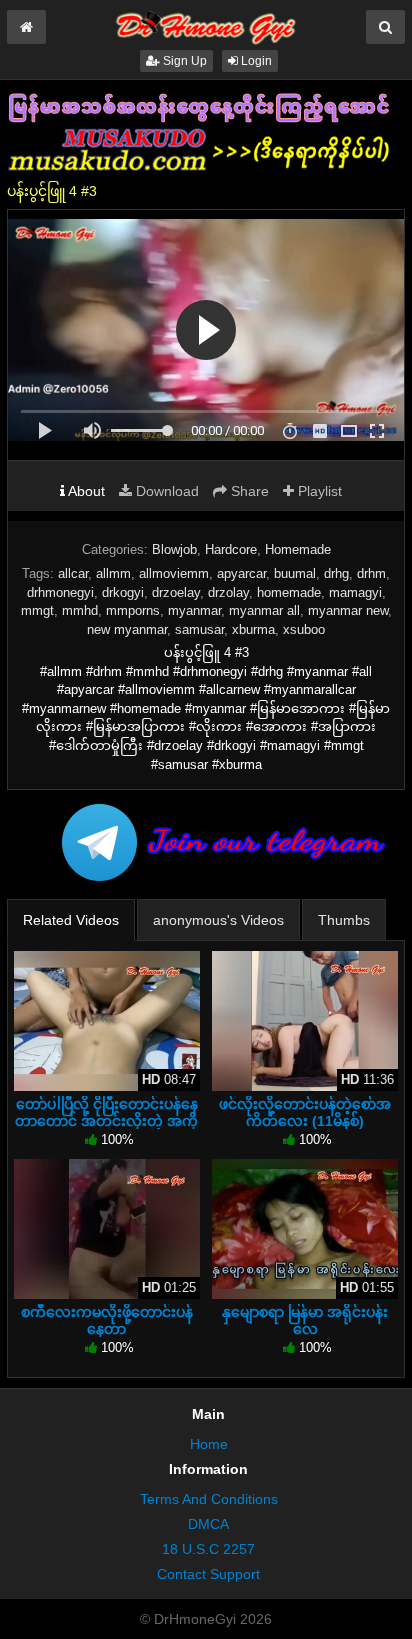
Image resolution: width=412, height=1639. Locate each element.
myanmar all (264, 610)
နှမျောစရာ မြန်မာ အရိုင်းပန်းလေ (305, 1320)
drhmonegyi (60, 592)
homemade (289, 592)
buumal (295, 573)
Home (209, 1444)
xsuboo (304, 629)
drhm (371, 573)
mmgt (37, 610)
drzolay (228, 592)
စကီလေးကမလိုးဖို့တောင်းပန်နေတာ (107, 1320)
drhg (336, 573)
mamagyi (355, 592)
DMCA (208, 1524)
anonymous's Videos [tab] (218, 920)
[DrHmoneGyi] (206, 24)
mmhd (80, 610)
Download (165, 491)
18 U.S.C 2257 (208, 1549)
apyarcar (241, 573)
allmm (113, 573)
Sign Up (183, 61)
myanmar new (348, 610)
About (85, 491)
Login (255, 61)
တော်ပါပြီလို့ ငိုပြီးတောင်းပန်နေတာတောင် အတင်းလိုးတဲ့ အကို (106, 1112)
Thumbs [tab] (344, 920)
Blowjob (174, 549)
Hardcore (231, 549)
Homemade (298, 549)
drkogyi (123, 592)
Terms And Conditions (209, 1499)
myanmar (194, 610)
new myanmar (127, 629)
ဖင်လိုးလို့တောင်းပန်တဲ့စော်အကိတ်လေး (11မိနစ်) (305, 1112)
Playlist (318, 491)
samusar (199, 629)
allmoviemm (174, 573)
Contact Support (208, 1574)
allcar (73, 573)
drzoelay (176, 592)
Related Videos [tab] (71, 920)
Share (248, 491)
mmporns (133, 610)
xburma (253, 629)
